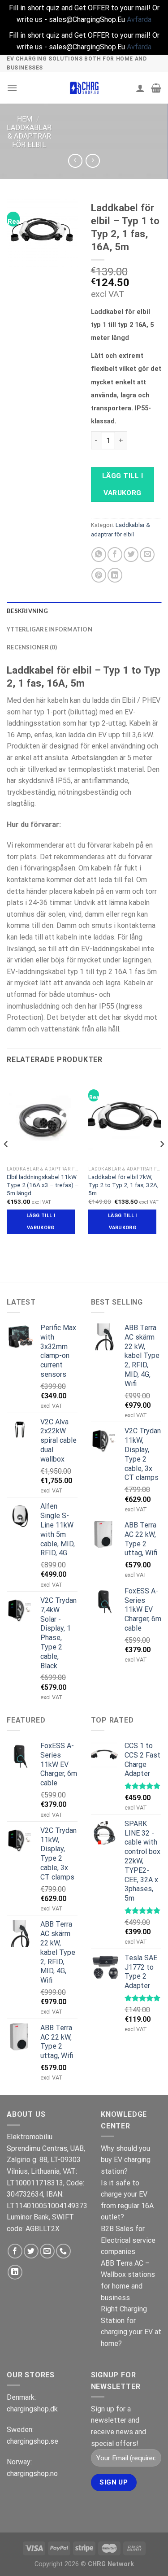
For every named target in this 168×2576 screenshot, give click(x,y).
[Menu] (12, 88)
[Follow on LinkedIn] (15, 2272)
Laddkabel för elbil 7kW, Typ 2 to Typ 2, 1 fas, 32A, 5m (123, 1185)
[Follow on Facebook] (15, 2251)
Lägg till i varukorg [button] (41, 1221)
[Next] (162, 1162)
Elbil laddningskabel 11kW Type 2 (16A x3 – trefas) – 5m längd (43, 1185)
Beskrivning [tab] (27, 611)
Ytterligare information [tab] (50, 629)
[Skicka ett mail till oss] (47, 2251)
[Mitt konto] (140, 88)
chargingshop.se (32, 2441)
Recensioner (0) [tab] (32, 647)
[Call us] (63, 2251)
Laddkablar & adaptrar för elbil (29, 136)
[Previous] (6, 1162)
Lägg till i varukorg (123, 484)
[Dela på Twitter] (131, 555)
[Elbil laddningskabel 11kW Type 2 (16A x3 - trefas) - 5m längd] (43, 1118)
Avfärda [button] (139, 20)
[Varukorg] (156, 88)
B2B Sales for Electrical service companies (128, 2240)
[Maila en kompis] (147, 555)
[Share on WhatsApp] (99, 555)
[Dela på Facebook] (115, 555)
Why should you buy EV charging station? (126, 2160)
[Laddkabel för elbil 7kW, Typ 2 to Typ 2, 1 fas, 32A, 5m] (125, 1118)
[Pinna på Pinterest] (99, 575)
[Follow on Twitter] (31, 2251)
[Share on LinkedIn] (115, 575)
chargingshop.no (32, 2474)
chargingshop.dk (32, 2409)
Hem (25, 119)
